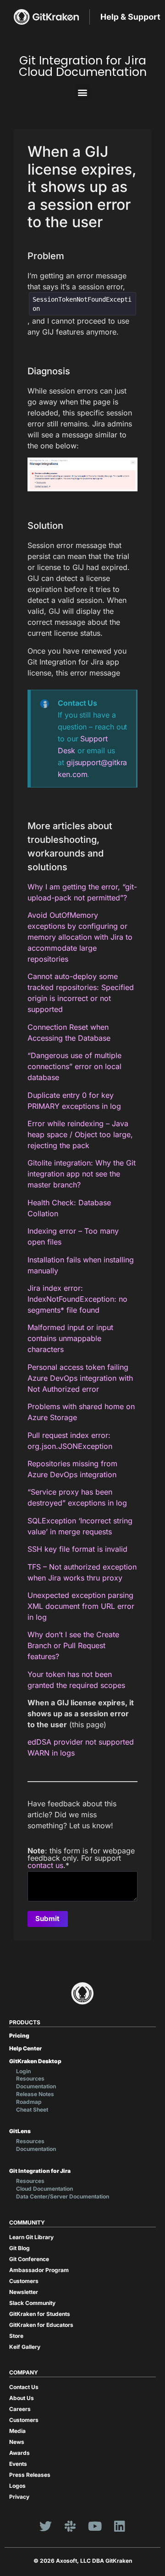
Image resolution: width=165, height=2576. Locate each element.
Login (23, 2071)
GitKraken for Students (40, 2314)
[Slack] (70, 2526)
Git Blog (19, 2248)
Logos (17, 2486)
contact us (45, 1865)
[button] (83, 92)
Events (18, 2464)
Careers (20, 2409)
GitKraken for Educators (41, 2325)
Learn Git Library (31, 2237)
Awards (19, 2453)
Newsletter (24, 2292)
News (17, 2442)
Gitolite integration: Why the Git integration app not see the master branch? (82, 1174)
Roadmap (29, 2102)
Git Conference (29, 2259)
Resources (30, 2078)
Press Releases (30, 2475)
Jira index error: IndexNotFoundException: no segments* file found (77, 1299)
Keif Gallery (25, 2347)
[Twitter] (45, 2526)
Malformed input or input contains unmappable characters (70, 1338)
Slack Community (32, 2303)
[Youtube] (95, 2526)
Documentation (36, 2086)
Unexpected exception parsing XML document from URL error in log (81, 1606)
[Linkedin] (120, 2526)
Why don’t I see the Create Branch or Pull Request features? (73, 1645)
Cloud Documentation (44, 2189)
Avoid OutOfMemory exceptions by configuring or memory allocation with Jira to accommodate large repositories (80, 937)
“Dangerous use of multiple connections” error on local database (74, 1066)
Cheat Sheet (32, 2110)
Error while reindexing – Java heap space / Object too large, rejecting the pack (80, 1134)
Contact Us (24, 2387)
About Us (22, 2398)
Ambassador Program (39, 2270)
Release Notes (35, 2094)
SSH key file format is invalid (77, 1549)
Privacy (19, 2497)
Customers (24, 2281)
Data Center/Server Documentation (63, 2196)
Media (17, 2431)
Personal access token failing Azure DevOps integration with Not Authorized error (80, 1378)
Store (16, 2336)
